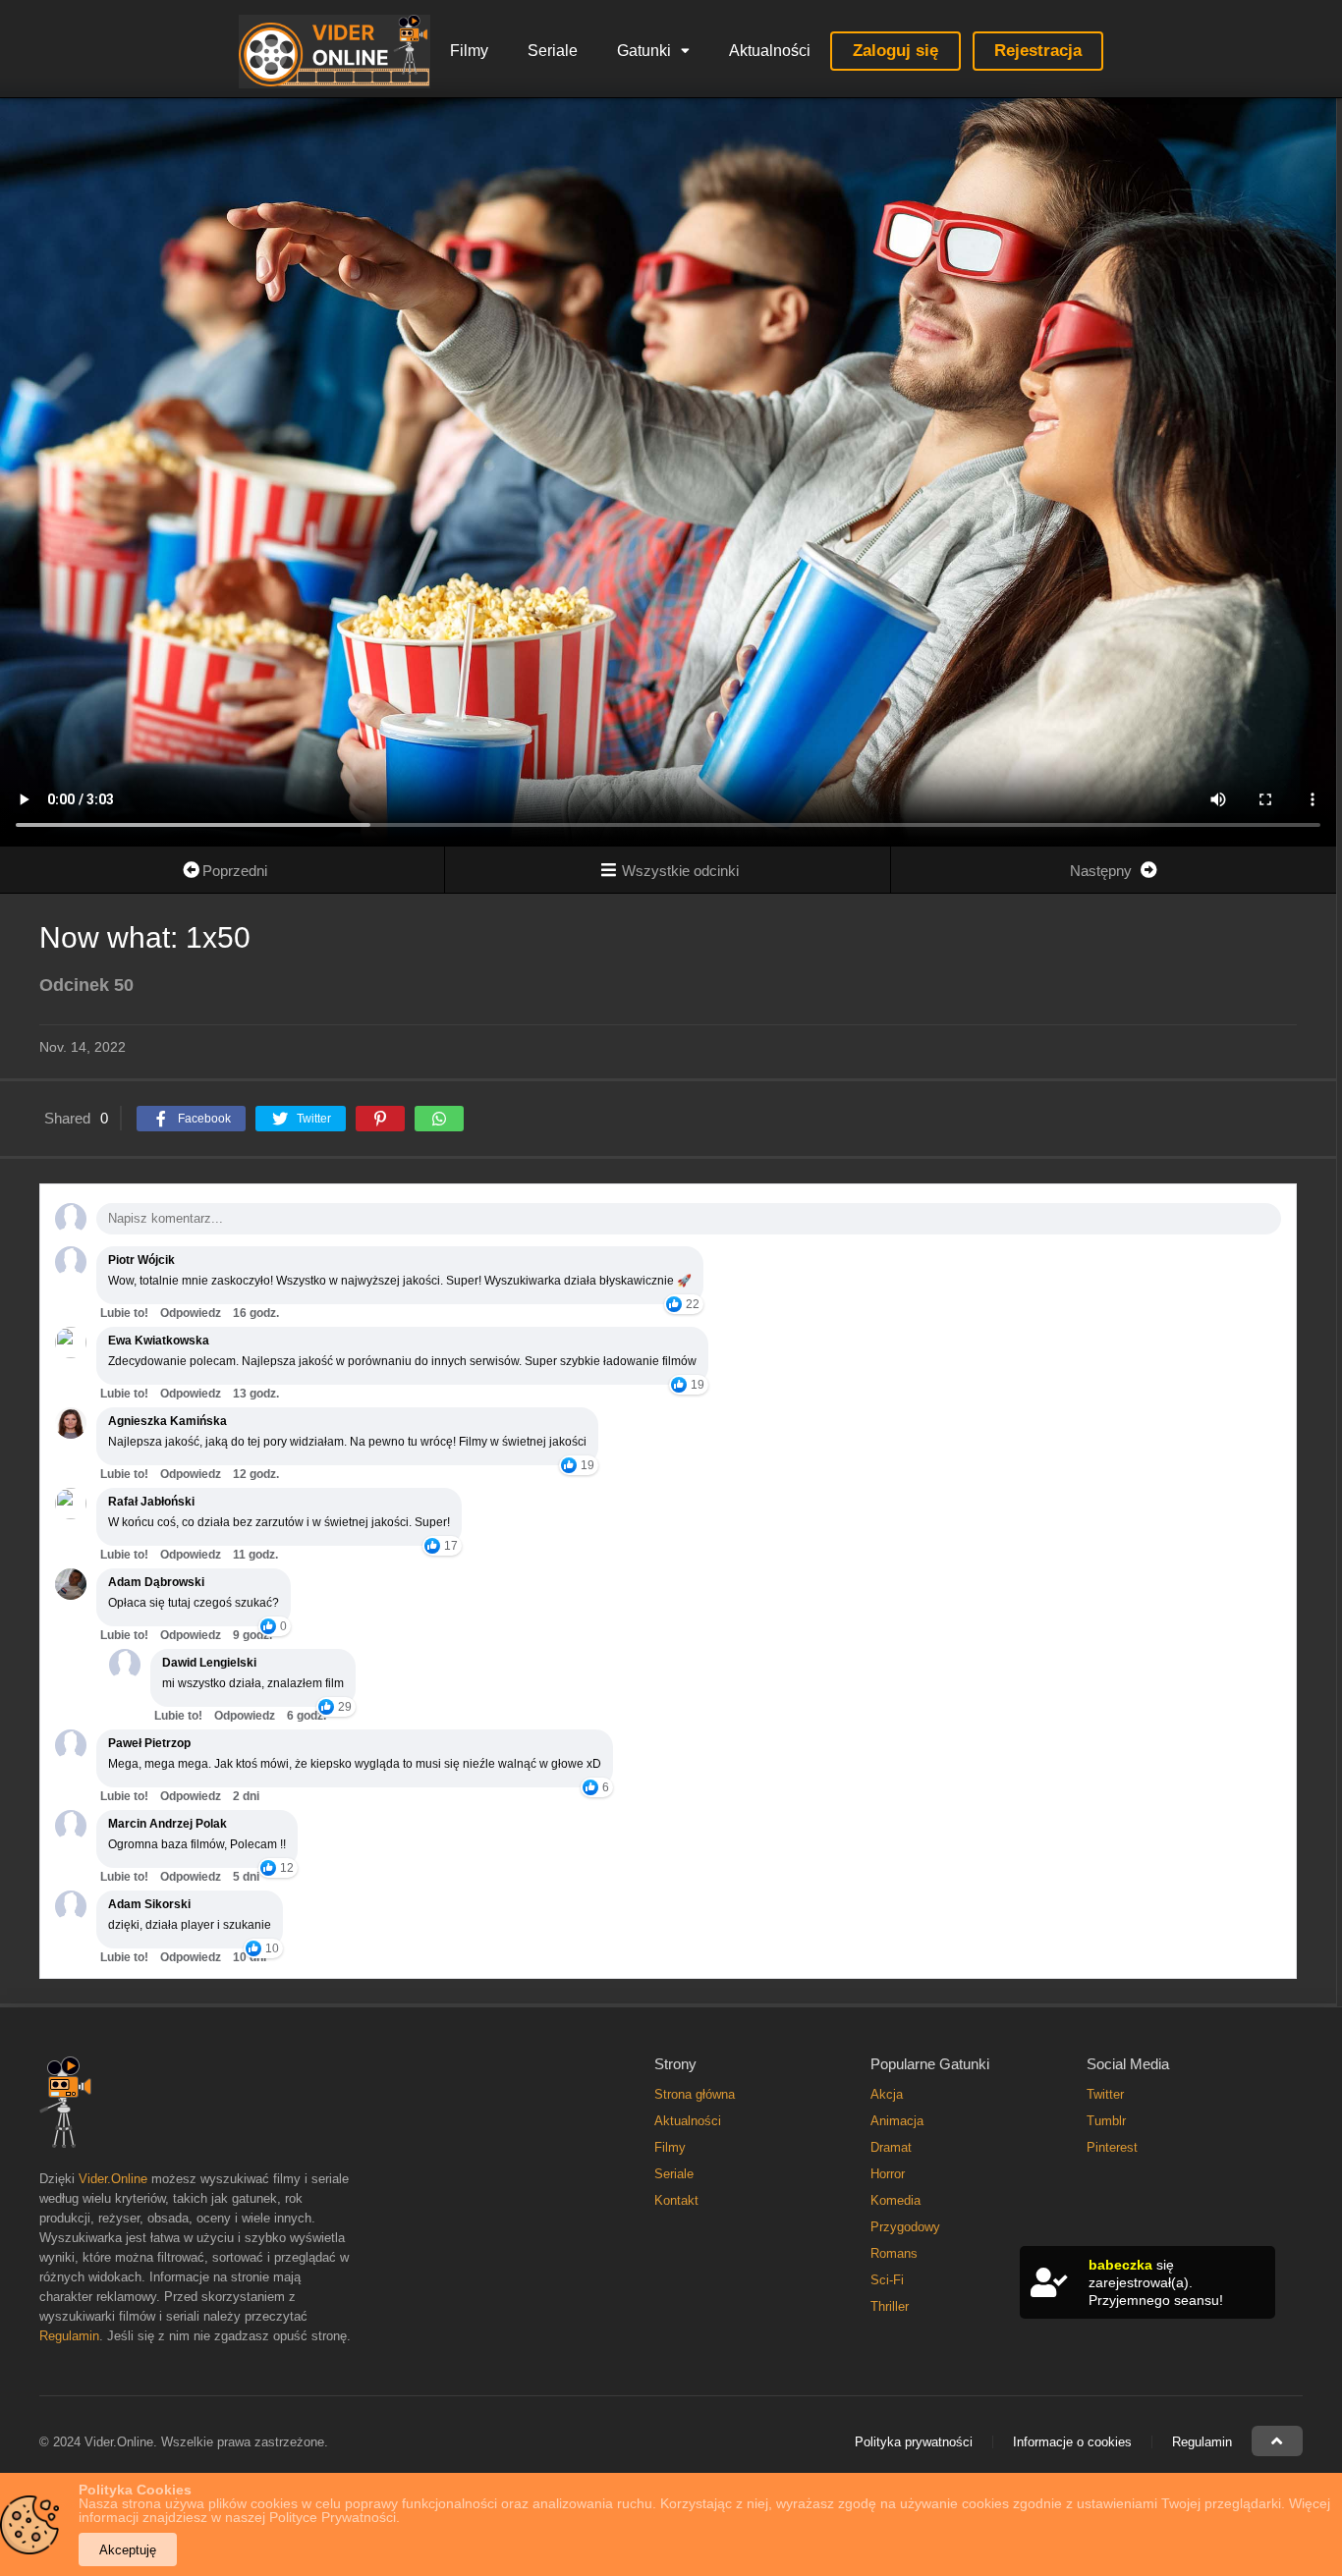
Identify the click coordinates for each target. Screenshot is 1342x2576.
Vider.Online (113, 2179)
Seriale (553, 51)
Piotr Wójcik (141, 1260)
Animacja (897, 2121)
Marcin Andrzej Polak (168, 1824)
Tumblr (1106, 2121)
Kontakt (676, 2200)
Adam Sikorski (149, 1904)
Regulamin (69, 2336)
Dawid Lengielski (209, 1663)
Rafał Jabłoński (151, 1502)
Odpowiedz (191, 1313)
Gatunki (644, 51)
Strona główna (695, 2094)
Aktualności (770, 51)
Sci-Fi (887, 2280)
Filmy (469, 51)
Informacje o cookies (1072, 2442)
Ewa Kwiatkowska (159, 1341)
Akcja (887, 2094)
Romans (894, 2253)
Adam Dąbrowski (156, 1582)
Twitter (1105, 2094)
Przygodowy (905, 2227)
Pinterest (1112, 2147)
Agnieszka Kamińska (168, 1421)
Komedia (895, 2200)
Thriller (890, 2306)
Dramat (891, 2147)
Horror (888, 2174)
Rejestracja (1038, 51)
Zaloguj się (895, 51)
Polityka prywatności (914, 2442)
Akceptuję (128, 2550)
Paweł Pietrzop (149, 1743)
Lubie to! (124, 1313)
